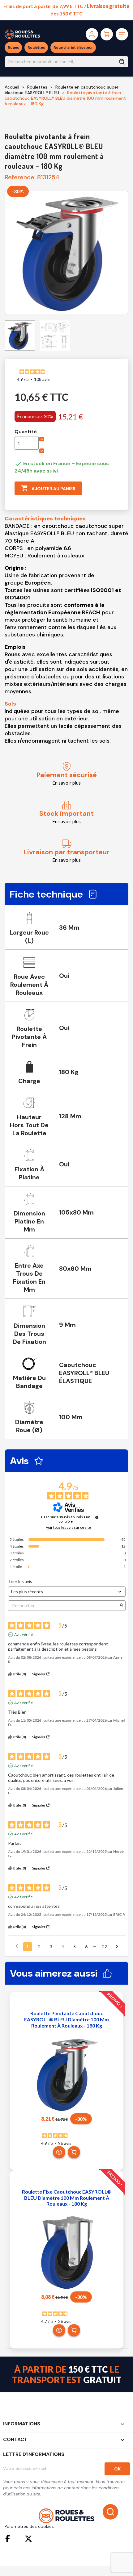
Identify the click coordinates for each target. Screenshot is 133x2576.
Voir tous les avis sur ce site (68, 1528)
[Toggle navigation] (122, 34)
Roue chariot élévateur (73, 47)
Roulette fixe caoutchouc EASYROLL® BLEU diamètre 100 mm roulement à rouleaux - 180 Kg (67, 2198)
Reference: (20, 177)
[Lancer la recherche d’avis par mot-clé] (122, 1605)
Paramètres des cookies (29, 2526)
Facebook (9, 2539)
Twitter (28, 2539)
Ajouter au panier (48, 488)
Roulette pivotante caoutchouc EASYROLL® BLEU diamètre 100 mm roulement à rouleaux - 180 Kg (66, 2019)
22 (105, 1947)
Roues (13, 47)
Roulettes (36, 47)
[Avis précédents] (17, 1946)
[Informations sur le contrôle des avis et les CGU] (97, 1517)
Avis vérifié (24, 1634)
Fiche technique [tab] (46, 894)
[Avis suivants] (117, 1947)
